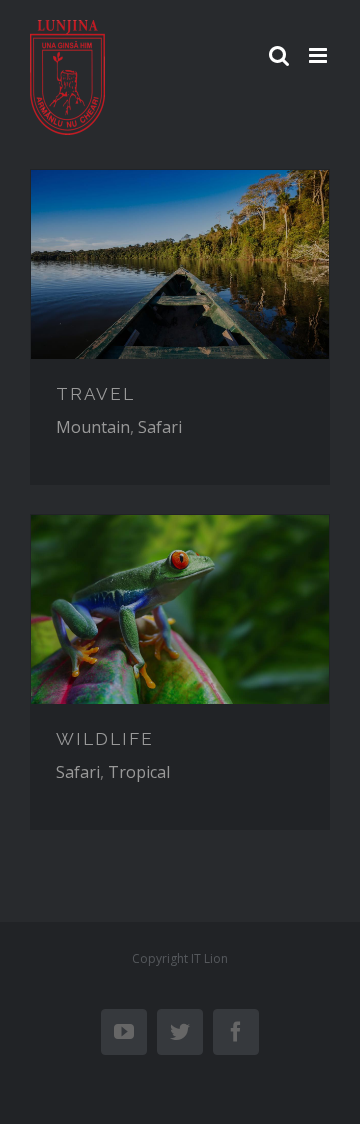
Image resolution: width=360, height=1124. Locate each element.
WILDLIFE (105, 739)
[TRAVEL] (180, 264)
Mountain (93, 427)
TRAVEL (95, 394)
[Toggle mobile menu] (319, 55)
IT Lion (209, 958)
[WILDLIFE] (180, 609)
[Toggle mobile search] (279, 55)
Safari (160, 427)
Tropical (139, 772)
